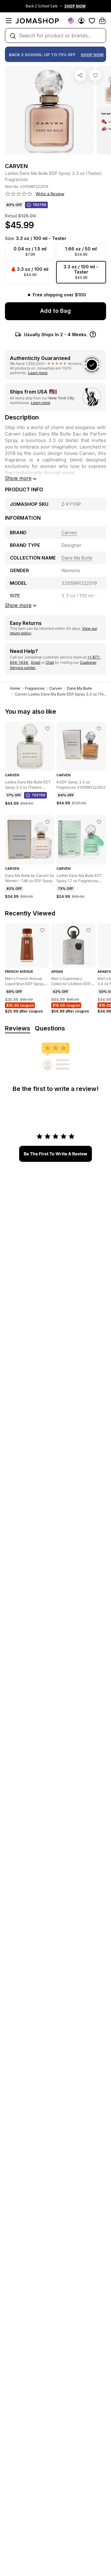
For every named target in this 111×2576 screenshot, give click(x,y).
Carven (56, 688)
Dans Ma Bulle (79, 688)
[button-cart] (102, 21)
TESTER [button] (39, 205)
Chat (50, 662)
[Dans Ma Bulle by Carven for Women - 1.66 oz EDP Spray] (47, 822)
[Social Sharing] (80, 75)
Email (36, 662)
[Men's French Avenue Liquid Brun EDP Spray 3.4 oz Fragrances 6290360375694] (42, 930)
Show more (18, 478)
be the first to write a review (55, 1154)
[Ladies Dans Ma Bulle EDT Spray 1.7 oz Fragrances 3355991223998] (99, 822)
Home (15, 688)
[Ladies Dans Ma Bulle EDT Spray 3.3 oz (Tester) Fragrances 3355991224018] (47, 729)
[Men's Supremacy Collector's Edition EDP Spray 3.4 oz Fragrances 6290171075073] (88, 930)
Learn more (38, 373)
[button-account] (81, 21)
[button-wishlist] (92, 21)
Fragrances (35, 688)
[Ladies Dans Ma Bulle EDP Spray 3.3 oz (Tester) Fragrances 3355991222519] (95, 75)
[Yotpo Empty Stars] (19, 194)
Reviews (18, 1028)
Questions (50, 1028)
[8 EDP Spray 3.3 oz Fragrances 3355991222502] (99, 729)
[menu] (9, 21)
